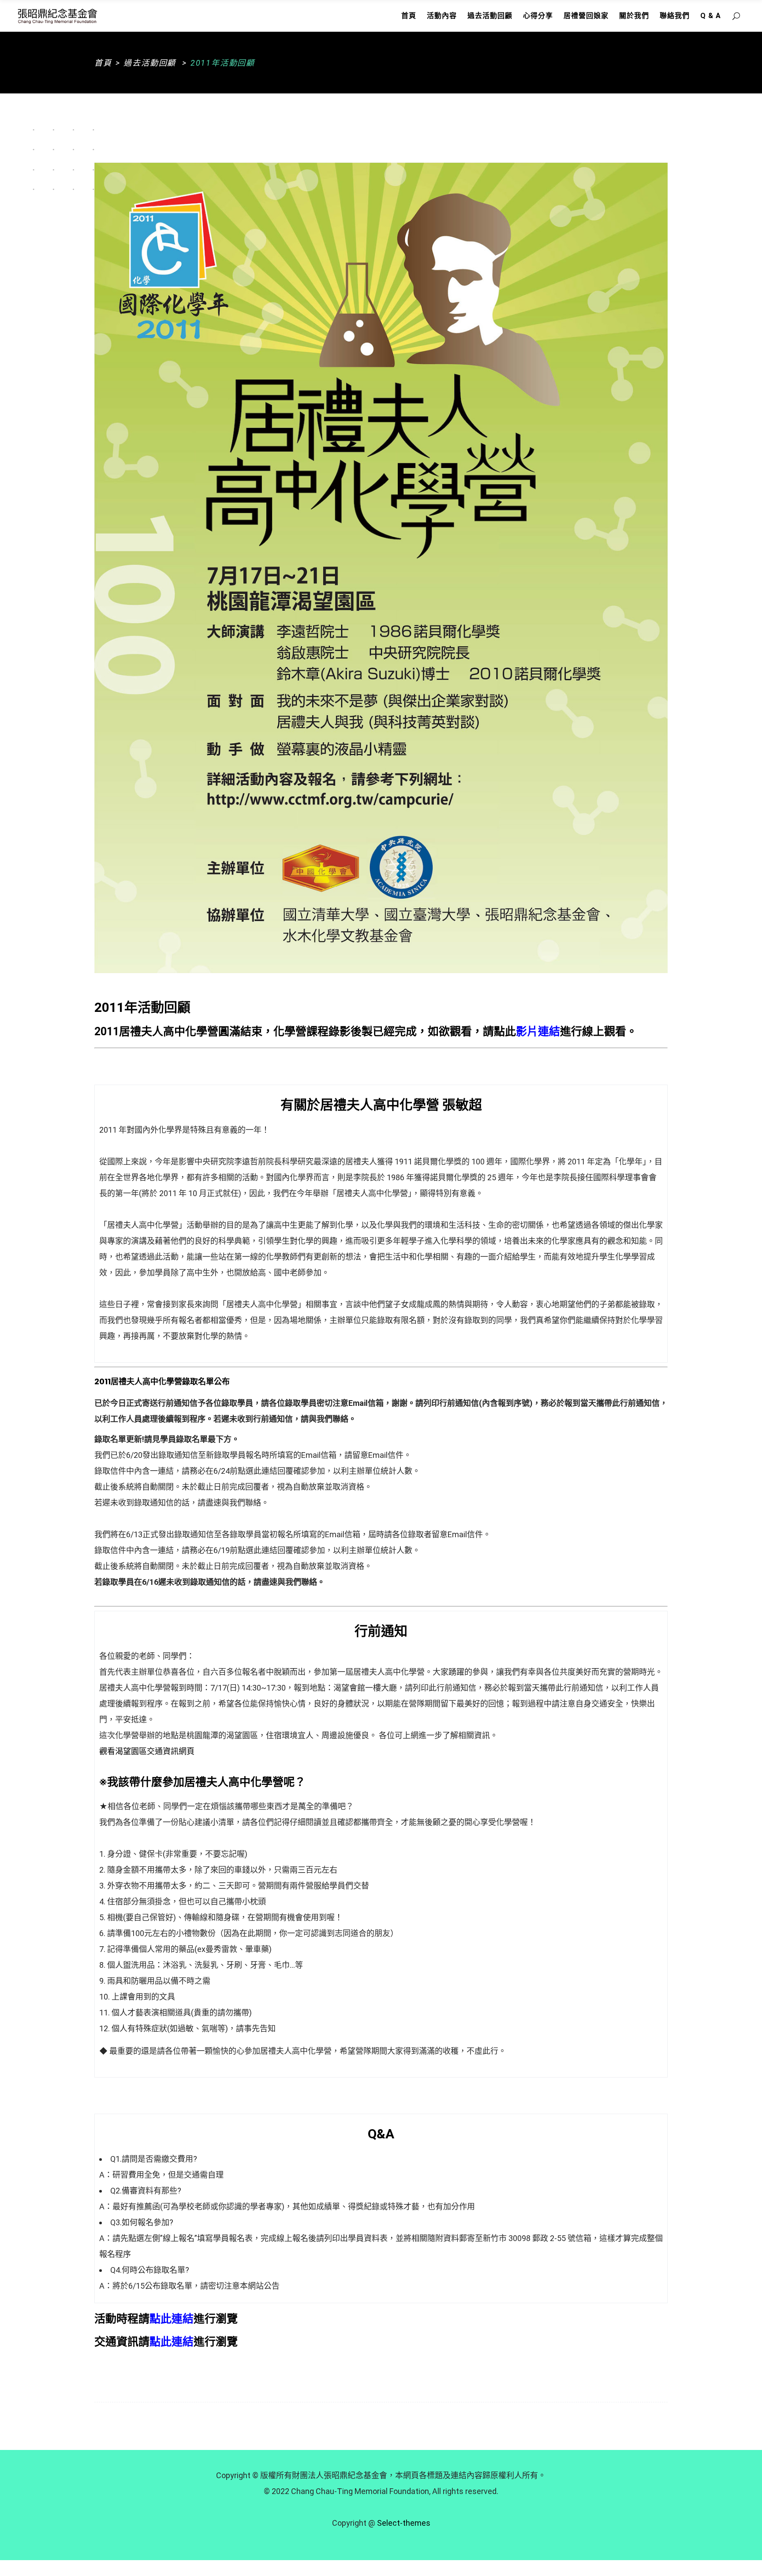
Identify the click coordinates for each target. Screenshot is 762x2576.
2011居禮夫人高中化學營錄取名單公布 (162, 1381)
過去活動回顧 (150, 63)
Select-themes (404, 2523)
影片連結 (538, 1032)
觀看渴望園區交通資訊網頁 (147, 1751)
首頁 (103, 63)
